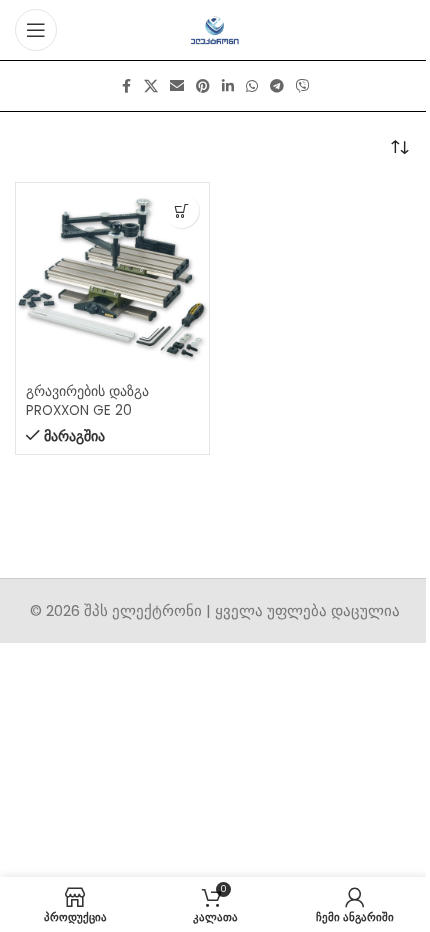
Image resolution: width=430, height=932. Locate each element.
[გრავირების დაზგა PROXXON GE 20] (112, 279)
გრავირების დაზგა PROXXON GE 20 (87, 401)
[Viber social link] (303, 86)
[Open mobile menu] (36, 30)
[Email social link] (177, 86)
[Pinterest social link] (203, 86)
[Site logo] (215, 28)
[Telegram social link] (277, 86)
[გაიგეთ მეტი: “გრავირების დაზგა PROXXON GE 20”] (181, 210)
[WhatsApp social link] (252, 86)
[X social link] (151, 86)
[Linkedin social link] (228, 86)
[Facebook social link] (126, 86)
